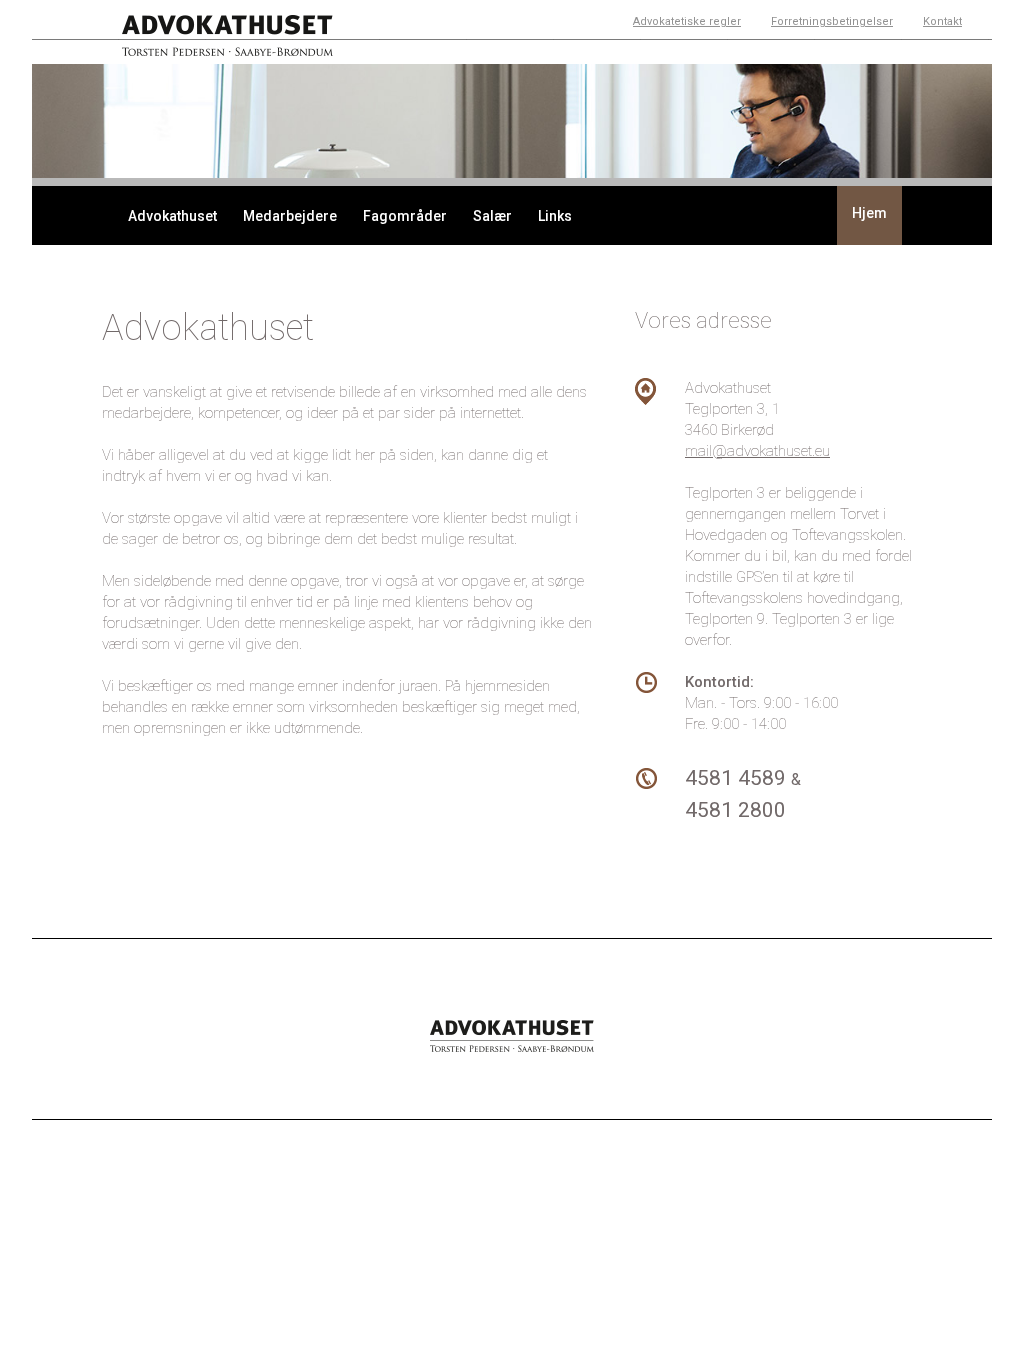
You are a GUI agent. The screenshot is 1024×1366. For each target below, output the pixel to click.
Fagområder (405, 216)
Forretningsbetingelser (832, 21)
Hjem (869, 213)
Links (555, 216)
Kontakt (942, 21)
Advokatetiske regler (687, 21)
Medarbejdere (290, 216)
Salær (492, 216)
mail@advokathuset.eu (757, 451)
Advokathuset (172, 216)
